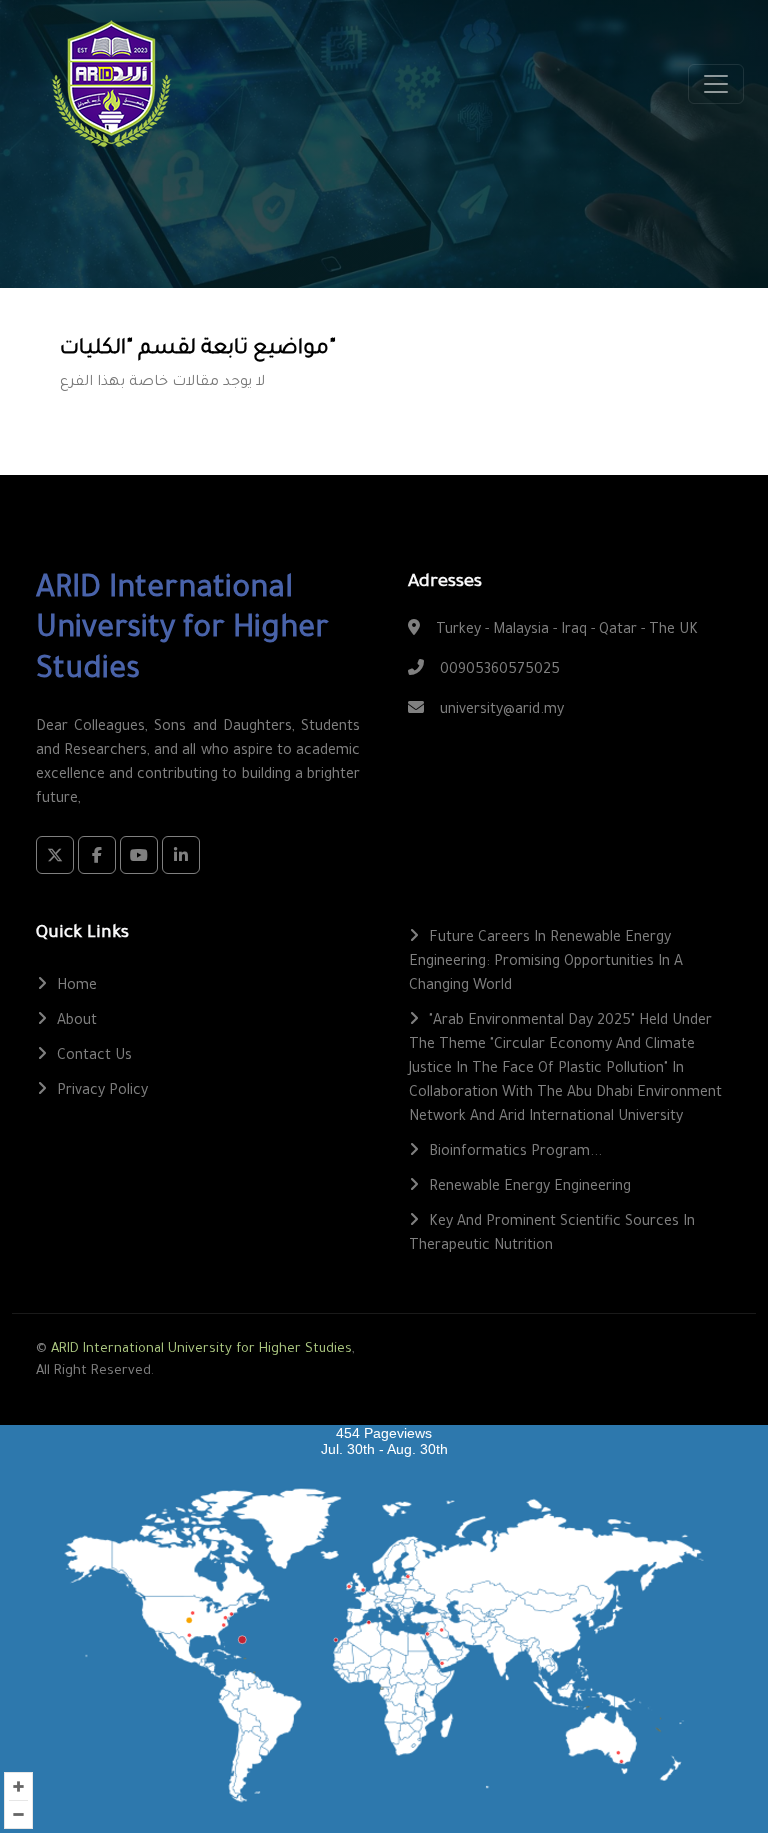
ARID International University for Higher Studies (201, 1349)
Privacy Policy (102, 1092)
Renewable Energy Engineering (530, 1188)
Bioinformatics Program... (515, 1153)
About (77, 1022)
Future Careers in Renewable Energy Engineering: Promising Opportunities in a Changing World (546, 963)
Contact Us (94, 1057)
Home (77, 987)
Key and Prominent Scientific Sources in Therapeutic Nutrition (552, 1235)
